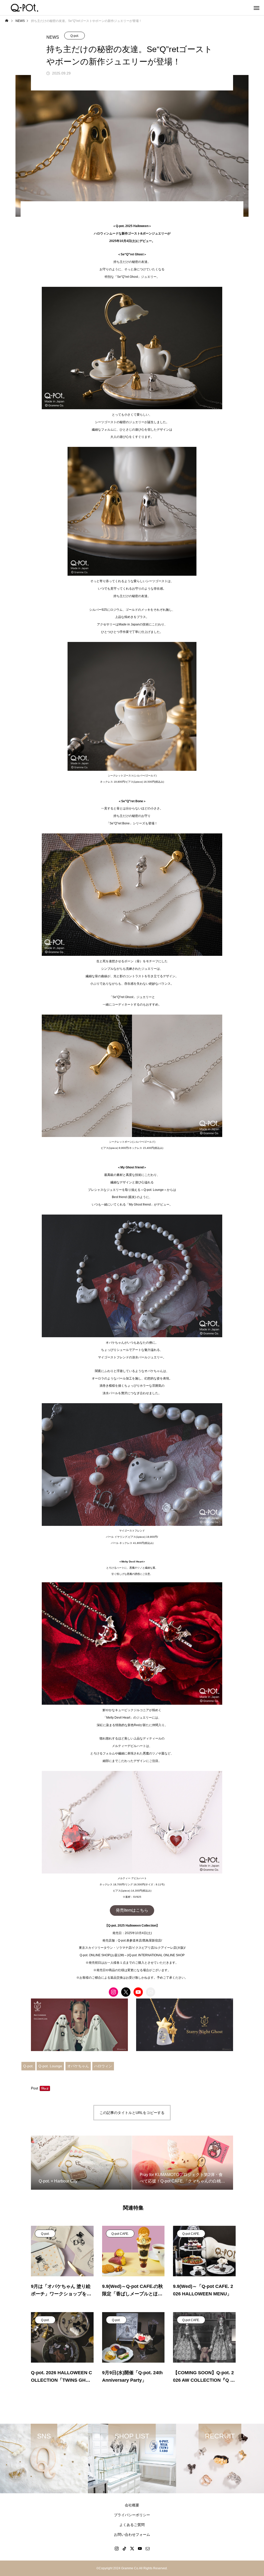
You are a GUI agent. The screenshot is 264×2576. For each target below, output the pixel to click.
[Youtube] (140, 2548)
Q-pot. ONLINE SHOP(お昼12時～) (104, 1955)
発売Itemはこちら (132, 1910)
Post (35, 2088)
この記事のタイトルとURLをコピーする (132, 2113)
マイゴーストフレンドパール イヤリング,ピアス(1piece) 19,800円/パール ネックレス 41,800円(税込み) (132, 1537)
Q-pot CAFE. (120, 2234)
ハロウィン (103, 2066)
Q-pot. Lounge (50, 2066)
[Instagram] (117, 2548)
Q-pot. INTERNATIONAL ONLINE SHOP (157, 1955)
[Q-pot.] (24, 8)
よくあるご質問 (132, 2525)
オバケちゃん (78, 2066)
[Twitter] (132, 2548)
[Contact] (147, 2548)
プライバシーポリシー (132, 2515)
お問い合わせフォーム (132, 2535)
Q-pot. (75, 36)
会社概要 (132, 2505)
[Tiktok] (124, 2548)
